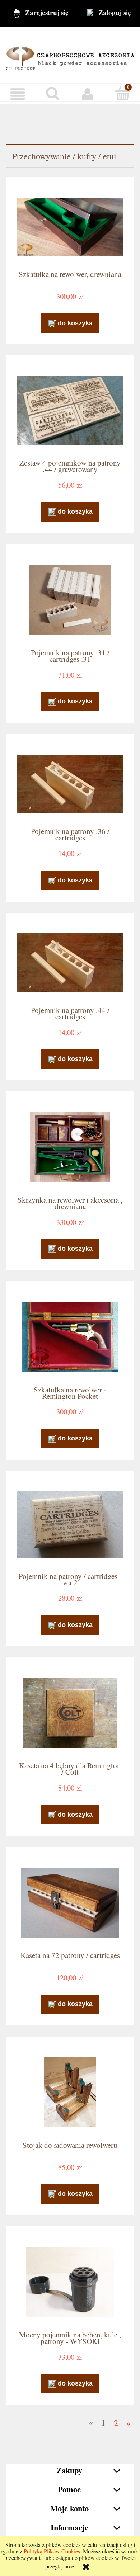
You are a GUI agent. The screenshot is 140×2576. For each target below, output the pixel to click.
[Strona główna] (70, 54)
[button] (18, 94)
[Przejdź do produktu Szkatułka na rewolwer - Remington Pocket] (70, 1337)
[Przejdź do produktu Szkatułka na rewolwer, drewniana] (70, 227)
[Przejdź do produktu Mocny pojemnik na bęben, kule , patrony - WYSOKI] (70, 2282)
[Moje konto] (88, 94)
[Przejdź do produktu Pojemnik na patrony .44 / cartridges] (70, 963)
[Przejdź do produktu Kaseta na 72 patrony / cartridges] (70, 1903)
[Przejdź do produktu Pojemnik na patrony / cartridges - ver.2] (70, 1525)
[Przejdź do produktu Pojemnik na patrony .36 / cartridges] (70, 784)
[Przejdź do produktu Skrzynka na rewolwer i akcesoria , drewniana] (70, 1147)
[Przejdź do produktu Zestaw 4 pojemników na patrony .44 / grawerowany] (70, 411)
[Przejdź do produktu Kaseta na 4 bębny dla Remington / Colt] (70, 1713)
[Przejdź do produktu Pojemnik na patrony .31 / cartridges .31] (70, 600)
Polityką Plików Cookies (52, 2551)
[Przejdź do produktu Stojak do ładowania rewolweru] (70, 2092)
